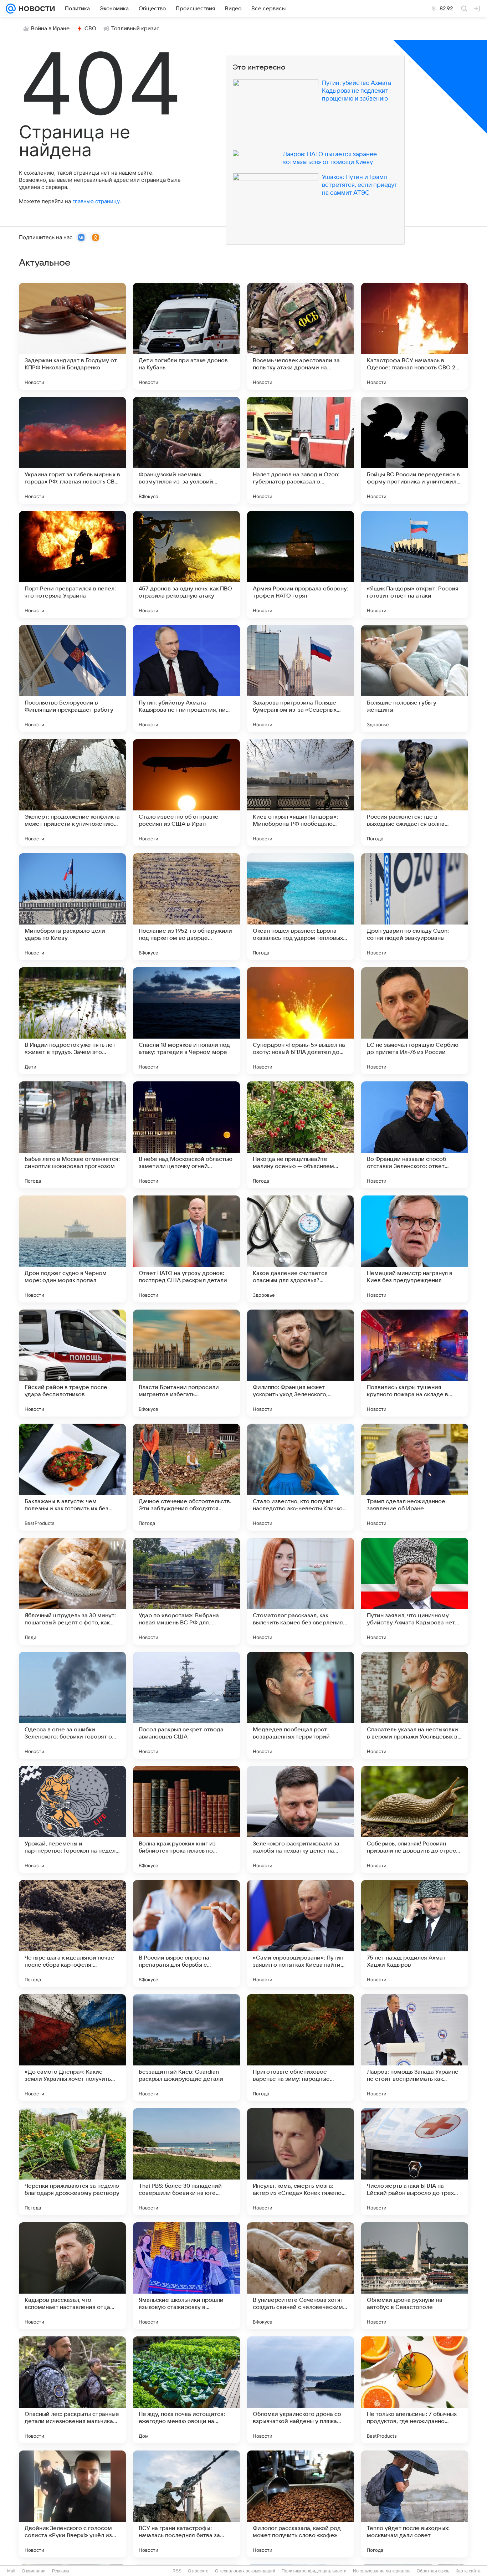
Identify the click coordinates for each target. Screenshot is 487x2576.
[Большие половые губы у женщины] (415, 678)
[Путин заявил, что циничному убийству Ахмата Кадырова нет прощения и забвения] (415, 1591)
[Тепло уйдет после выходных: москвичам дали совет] (415, 2504)
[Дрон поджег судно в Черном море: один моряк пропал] (72, 1249)
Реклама (61, 2571)
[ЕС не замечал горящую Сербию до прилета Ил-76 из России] (415, 1021)
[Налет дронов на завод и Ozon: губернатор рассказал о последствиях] (301, 450)
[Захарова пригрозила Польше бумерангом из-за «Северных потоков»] (301, 678)
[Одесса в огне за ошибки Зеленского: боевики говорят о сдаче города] (72, 1705)
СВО (90, 29)
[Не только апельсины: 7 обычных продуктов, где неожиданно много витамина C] (415, 2390)
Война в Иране (50, 29)
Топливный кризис (135, 29)
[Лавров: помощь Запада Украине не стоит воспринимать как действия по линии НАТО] (415, 2048)
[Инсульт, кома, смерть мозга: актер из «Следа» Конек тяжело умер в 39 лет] (301, 2162)
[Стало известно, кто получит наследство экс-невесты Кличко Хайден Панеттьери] (301, 1477)
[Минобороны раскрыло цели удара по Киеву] (72, 907)
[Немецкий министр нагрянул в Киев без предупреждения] (415, 1249)
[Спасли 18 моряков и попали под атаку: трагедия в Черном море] (186, 1021)
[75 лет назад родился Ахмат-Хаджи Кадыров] (415, 1934)
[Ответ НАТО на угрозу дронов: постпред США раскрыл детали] (186, 1249)
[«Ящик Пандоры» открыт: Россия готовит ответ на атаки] (415, 564)
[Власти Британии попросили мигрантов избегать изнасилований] (186, 1363)
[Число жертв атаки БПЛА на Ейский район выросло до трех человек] (415, 2162)
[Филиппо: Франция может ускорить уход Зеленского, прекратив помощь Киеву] (301, 1363)
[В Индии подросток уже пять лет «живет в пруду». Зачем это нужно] (72, 1021)
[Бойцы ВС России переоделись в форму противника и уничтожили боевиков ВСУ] (415, 450)
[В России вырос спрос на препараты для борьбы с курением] (186, 1934)
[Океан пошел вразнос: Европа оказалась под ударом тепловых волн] (301, 907)
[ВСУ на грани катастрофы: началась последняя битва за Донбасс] (186, 2504)
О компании (34, 2571)
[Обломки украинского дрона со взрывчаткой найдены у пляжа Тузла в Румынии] (301, 2390)
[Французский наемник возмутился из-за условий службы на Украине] (186, 450)
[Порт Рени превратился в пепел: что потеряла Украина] (72, 564)
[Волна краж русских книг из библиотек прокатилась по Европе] (186, 1819)
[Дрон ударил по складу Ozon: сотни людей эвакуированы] (415, 907)
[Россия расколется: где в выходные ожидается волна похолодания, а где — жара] (415, 793)
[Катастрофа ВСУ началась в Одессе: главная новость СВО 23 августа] (415, 336)
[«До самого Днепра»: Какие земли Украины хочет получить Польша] (72, 2048)
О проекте (198, 2571)
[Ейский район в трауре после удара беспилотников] (72, 1363)
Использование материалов (382, 2571)
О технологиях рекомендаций (245, 2571)
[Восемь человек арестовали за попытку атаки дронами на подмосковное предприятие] (301, 336)
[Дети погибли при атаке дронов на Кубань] (186, 336)
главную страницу (96, 201)
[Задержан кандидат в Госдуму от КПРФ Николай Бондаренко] (72, 336)
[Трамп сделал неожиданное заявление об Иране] (415, 1477)
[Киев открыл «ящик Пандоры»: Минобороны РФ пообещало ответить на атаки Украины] (301, 793)
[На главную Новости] (35, 9)
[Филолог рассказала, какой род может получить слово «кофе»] (301, 2504)
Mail (11, 2571)
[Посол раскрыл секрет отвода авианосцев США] (186, 1705)
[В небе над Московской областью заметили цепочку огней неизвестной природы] (186, 1135)
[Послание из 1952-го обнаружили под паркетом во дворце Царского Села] (186, 907)
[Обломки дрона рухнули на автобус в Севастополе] (415, 2276)
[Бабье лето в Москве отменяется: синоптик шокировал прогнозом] (72, 1135)
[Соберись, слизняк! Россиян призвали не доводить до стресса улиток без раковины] (415, 1819)
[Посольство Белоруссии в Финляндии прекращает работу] (72, 678)
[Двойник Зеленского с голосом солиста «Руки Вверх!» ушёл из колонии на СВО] (72, 2504)
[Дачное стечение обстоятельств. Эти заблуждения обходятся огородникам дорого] (186, 1477)
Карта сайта (468, 2571)
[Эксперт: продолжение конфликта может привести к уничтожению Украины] (72, 793)
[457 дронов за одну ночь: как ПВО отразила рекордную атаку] (186, 564)
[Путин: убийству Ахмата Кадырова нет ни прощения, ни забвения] (186, 678)
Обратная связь (433, 2571)
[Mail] (11, 9)
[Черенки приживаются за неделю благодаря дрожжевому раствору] (72, 2162)
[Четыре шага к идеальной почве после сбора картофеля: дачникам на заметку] (72, 1934)
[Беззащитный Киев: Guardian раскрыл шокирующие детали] (186, 2048)
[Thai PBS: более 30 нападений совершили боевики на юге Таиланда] (186, 2162)
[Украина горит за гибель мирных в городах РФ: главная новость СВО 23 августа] (72, 450)
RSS (177, 2571)
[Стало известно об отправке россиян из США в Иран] (186, 793)
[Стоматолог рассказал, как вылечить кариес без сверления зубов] (301, 1591)
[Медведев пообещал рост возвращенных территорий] (301, 1705)
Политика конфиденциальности (314, 2571)
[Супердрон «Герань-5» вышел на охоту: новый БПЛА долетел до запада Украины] (301, 1021)
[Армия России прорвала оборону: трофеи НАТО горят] (301, 564)
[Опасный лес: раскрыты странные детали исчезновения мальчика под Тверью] (72, 2390)
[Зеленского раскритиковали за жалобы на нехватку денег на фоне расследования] (301, 1819)
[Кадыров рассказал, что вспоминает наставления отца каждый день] (72, 2276)
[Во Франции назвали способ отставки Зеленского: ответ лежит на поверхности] (415, 1135)
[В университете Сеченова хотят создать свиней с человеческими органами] (301, 2276)
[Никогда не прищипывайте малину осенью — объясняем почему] (301, 1135)
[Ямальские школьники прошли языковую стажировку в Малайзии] (186, 2276)
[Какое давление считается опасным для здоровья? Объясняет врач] (301, 1249)
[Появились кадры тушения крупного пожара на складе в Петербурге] (415, 1363)
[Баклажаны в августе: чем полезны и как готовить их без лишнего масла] (72, 1477)
